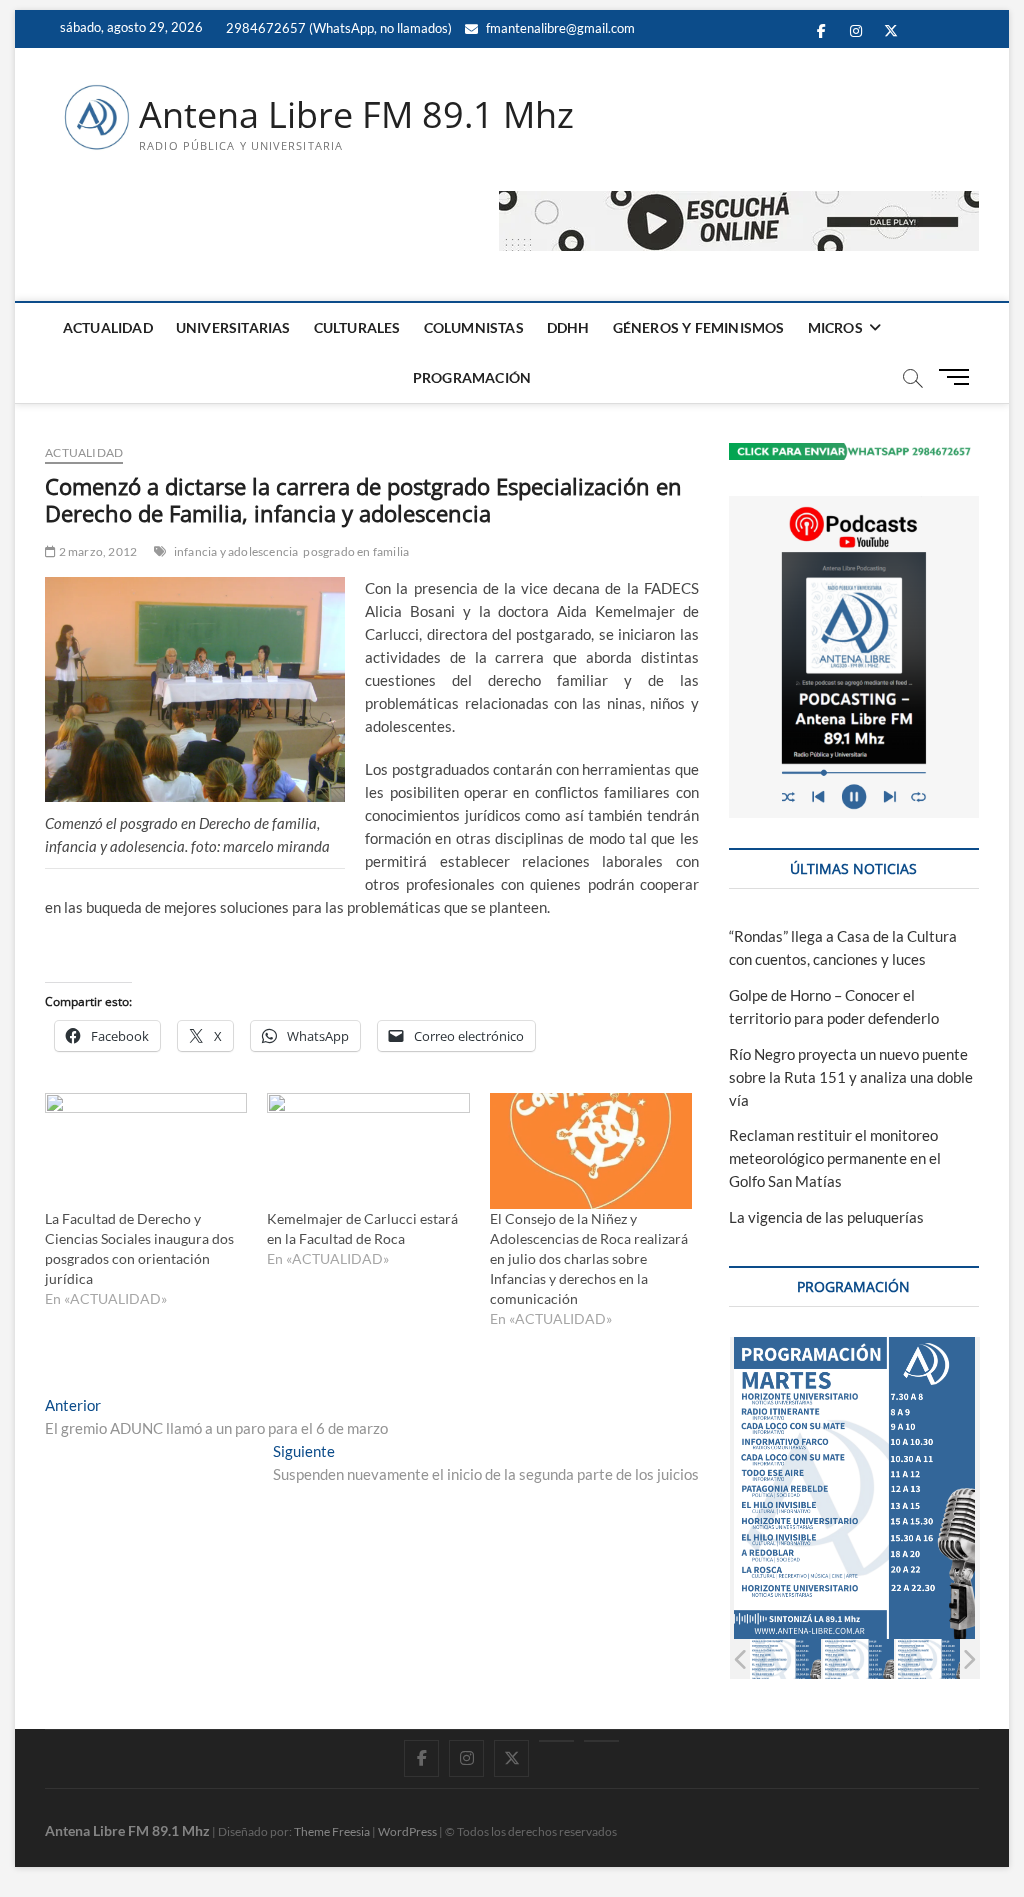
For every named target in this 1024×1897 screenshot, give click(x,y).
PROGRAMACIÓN (472, 377)
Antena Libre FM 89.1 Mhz (356, 115)
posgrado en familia (356, 551)
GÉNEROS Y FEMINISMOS (699, 327)
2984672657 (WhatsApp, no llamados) (337, 28)
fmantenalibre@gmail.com (559, 28)
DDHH (568, 327)
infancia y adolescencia (236, 551)
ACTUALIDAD (108, 327)
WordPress (407, 1831)
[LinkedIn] (556, 1741)
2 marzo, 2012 (96, 551)
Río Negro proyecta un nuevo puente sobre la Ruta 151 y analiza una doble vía (851, 1077)
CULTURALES (357, 327)
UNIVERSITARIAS (233, 327)
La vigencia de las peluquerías (826, 1217)
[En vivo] (601, 1741)
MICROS (835, 327)
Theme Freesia (332, 1831)
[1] (776, 1659)
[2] (849, 1659)
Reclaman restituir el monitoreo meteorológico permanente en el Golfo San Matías (835, 1158)
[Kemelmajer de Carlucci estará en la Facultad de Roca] (368, 1151)
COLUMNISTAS (474, 327)
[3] (922, 1659)
